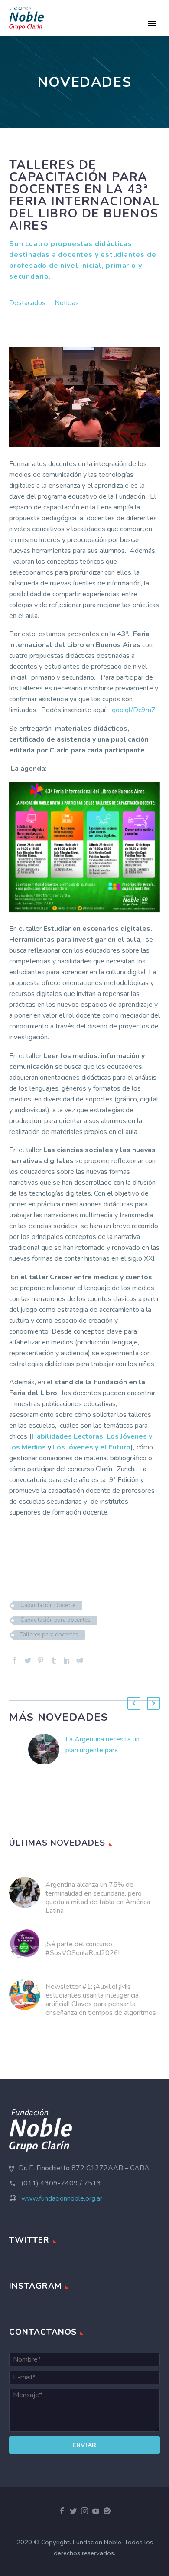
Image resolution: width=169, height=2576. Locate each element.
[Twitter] (28, 1660)
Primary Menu (152, 23)
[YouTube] (96, 2511)
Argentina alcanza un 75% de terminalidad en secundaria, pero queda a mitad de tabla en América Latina (98, 1898)
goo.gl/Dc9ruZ (133, 710)
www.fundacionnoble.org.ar (62, 2198)
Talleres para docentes (49, 1635)
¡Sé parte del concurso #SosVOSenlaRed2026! (83, 1948)
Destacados (27, 303)
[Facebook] (15, 1660)
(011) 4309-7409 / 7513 (61, 2183)
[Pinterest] (41, 1660)
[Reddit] (80, 1660)
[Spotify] (107, 2511)
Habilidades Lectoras (67, 1436)
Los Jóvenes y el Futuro (92, 1447)
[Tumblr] (54, 1660)
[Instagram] (84, 2511)
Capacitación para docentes (55, 1620)
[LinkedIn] (67, 1660)
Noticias (67, 303)
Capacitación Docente (48, 1605)
